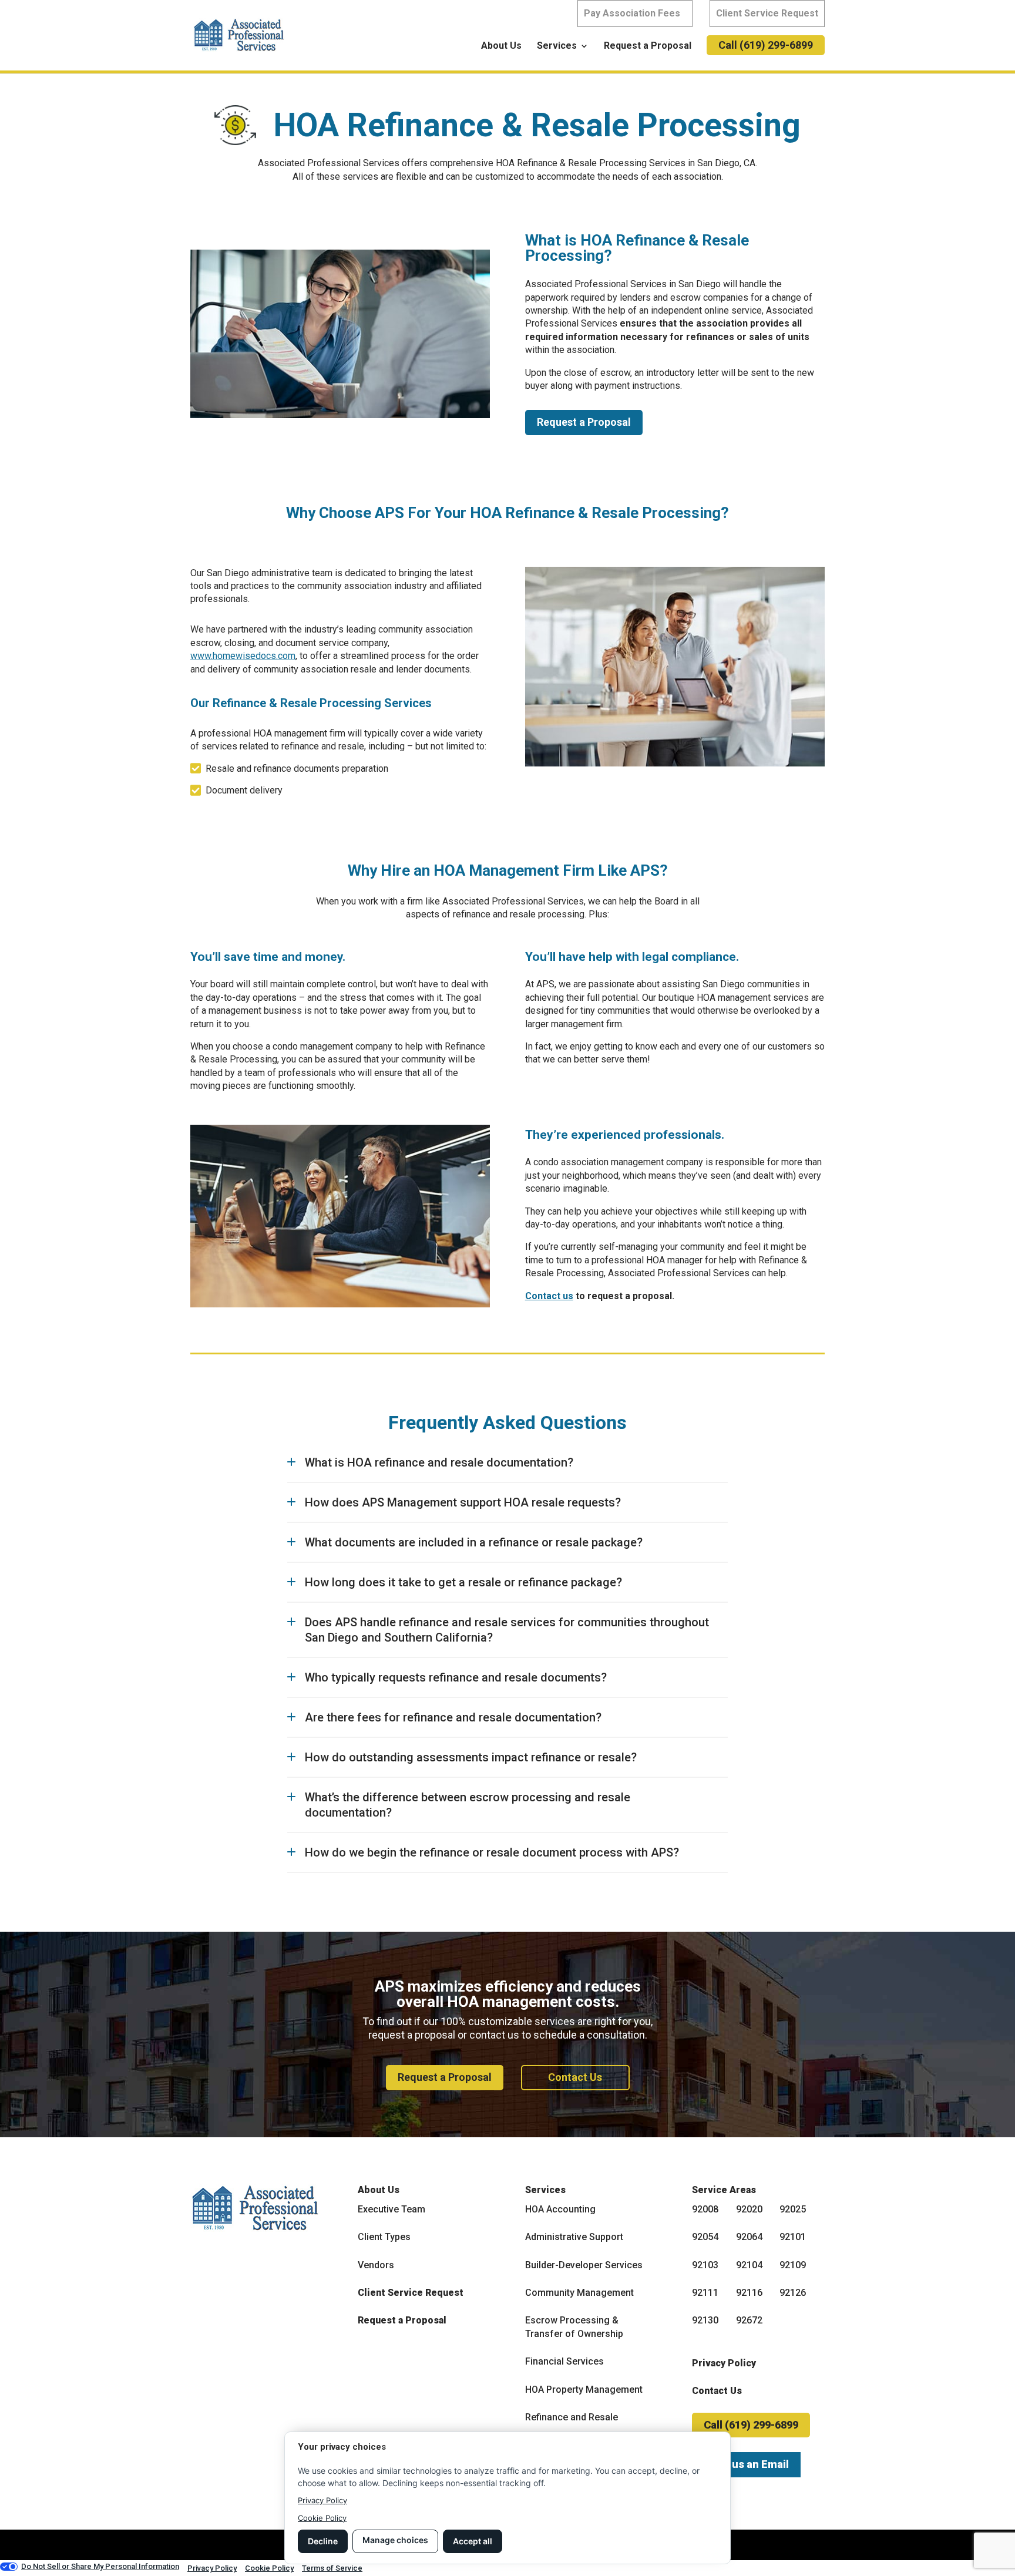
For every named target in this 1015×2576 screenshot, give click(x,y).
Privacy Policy (724, 2363)
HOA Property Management (584, 2390)
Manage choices (395, 2540)
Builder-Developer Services (584, 2265)
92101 (793, 2237)
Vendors (376, 2265)
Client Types (384, 2237)
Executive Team (391, 2209)
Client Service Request (767, 13)
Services (557, 46)
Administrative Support (574, 2237)
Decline (323, 2541)
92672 (749, 2320)
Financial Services (564, 2361)
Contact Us (575, 2077)
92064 (749, 2237)
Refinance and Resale (572, 2417)
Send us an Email (746, 2464)
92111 (705, 2293)
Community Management (579, 2293)
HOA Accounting (560, 2209)
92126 (793, 2293)
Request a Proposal (648, 46)
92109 (793, 2265)
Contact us (549, 1296)
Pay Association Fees (632, 13)
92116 (749, 2293)
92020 (749, 2209)
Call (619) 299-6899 (766, 45)
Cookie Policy (322, 2518)
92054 (705, 2237)
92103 (705, 2265)
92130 (705, 2320)
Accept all (473, 2541)
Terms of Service (332, 2568)
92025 (793, 2209)
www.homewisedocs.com (243, 656)
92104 (749, 2265)
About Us (501, 46)
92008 (705, 2209)
